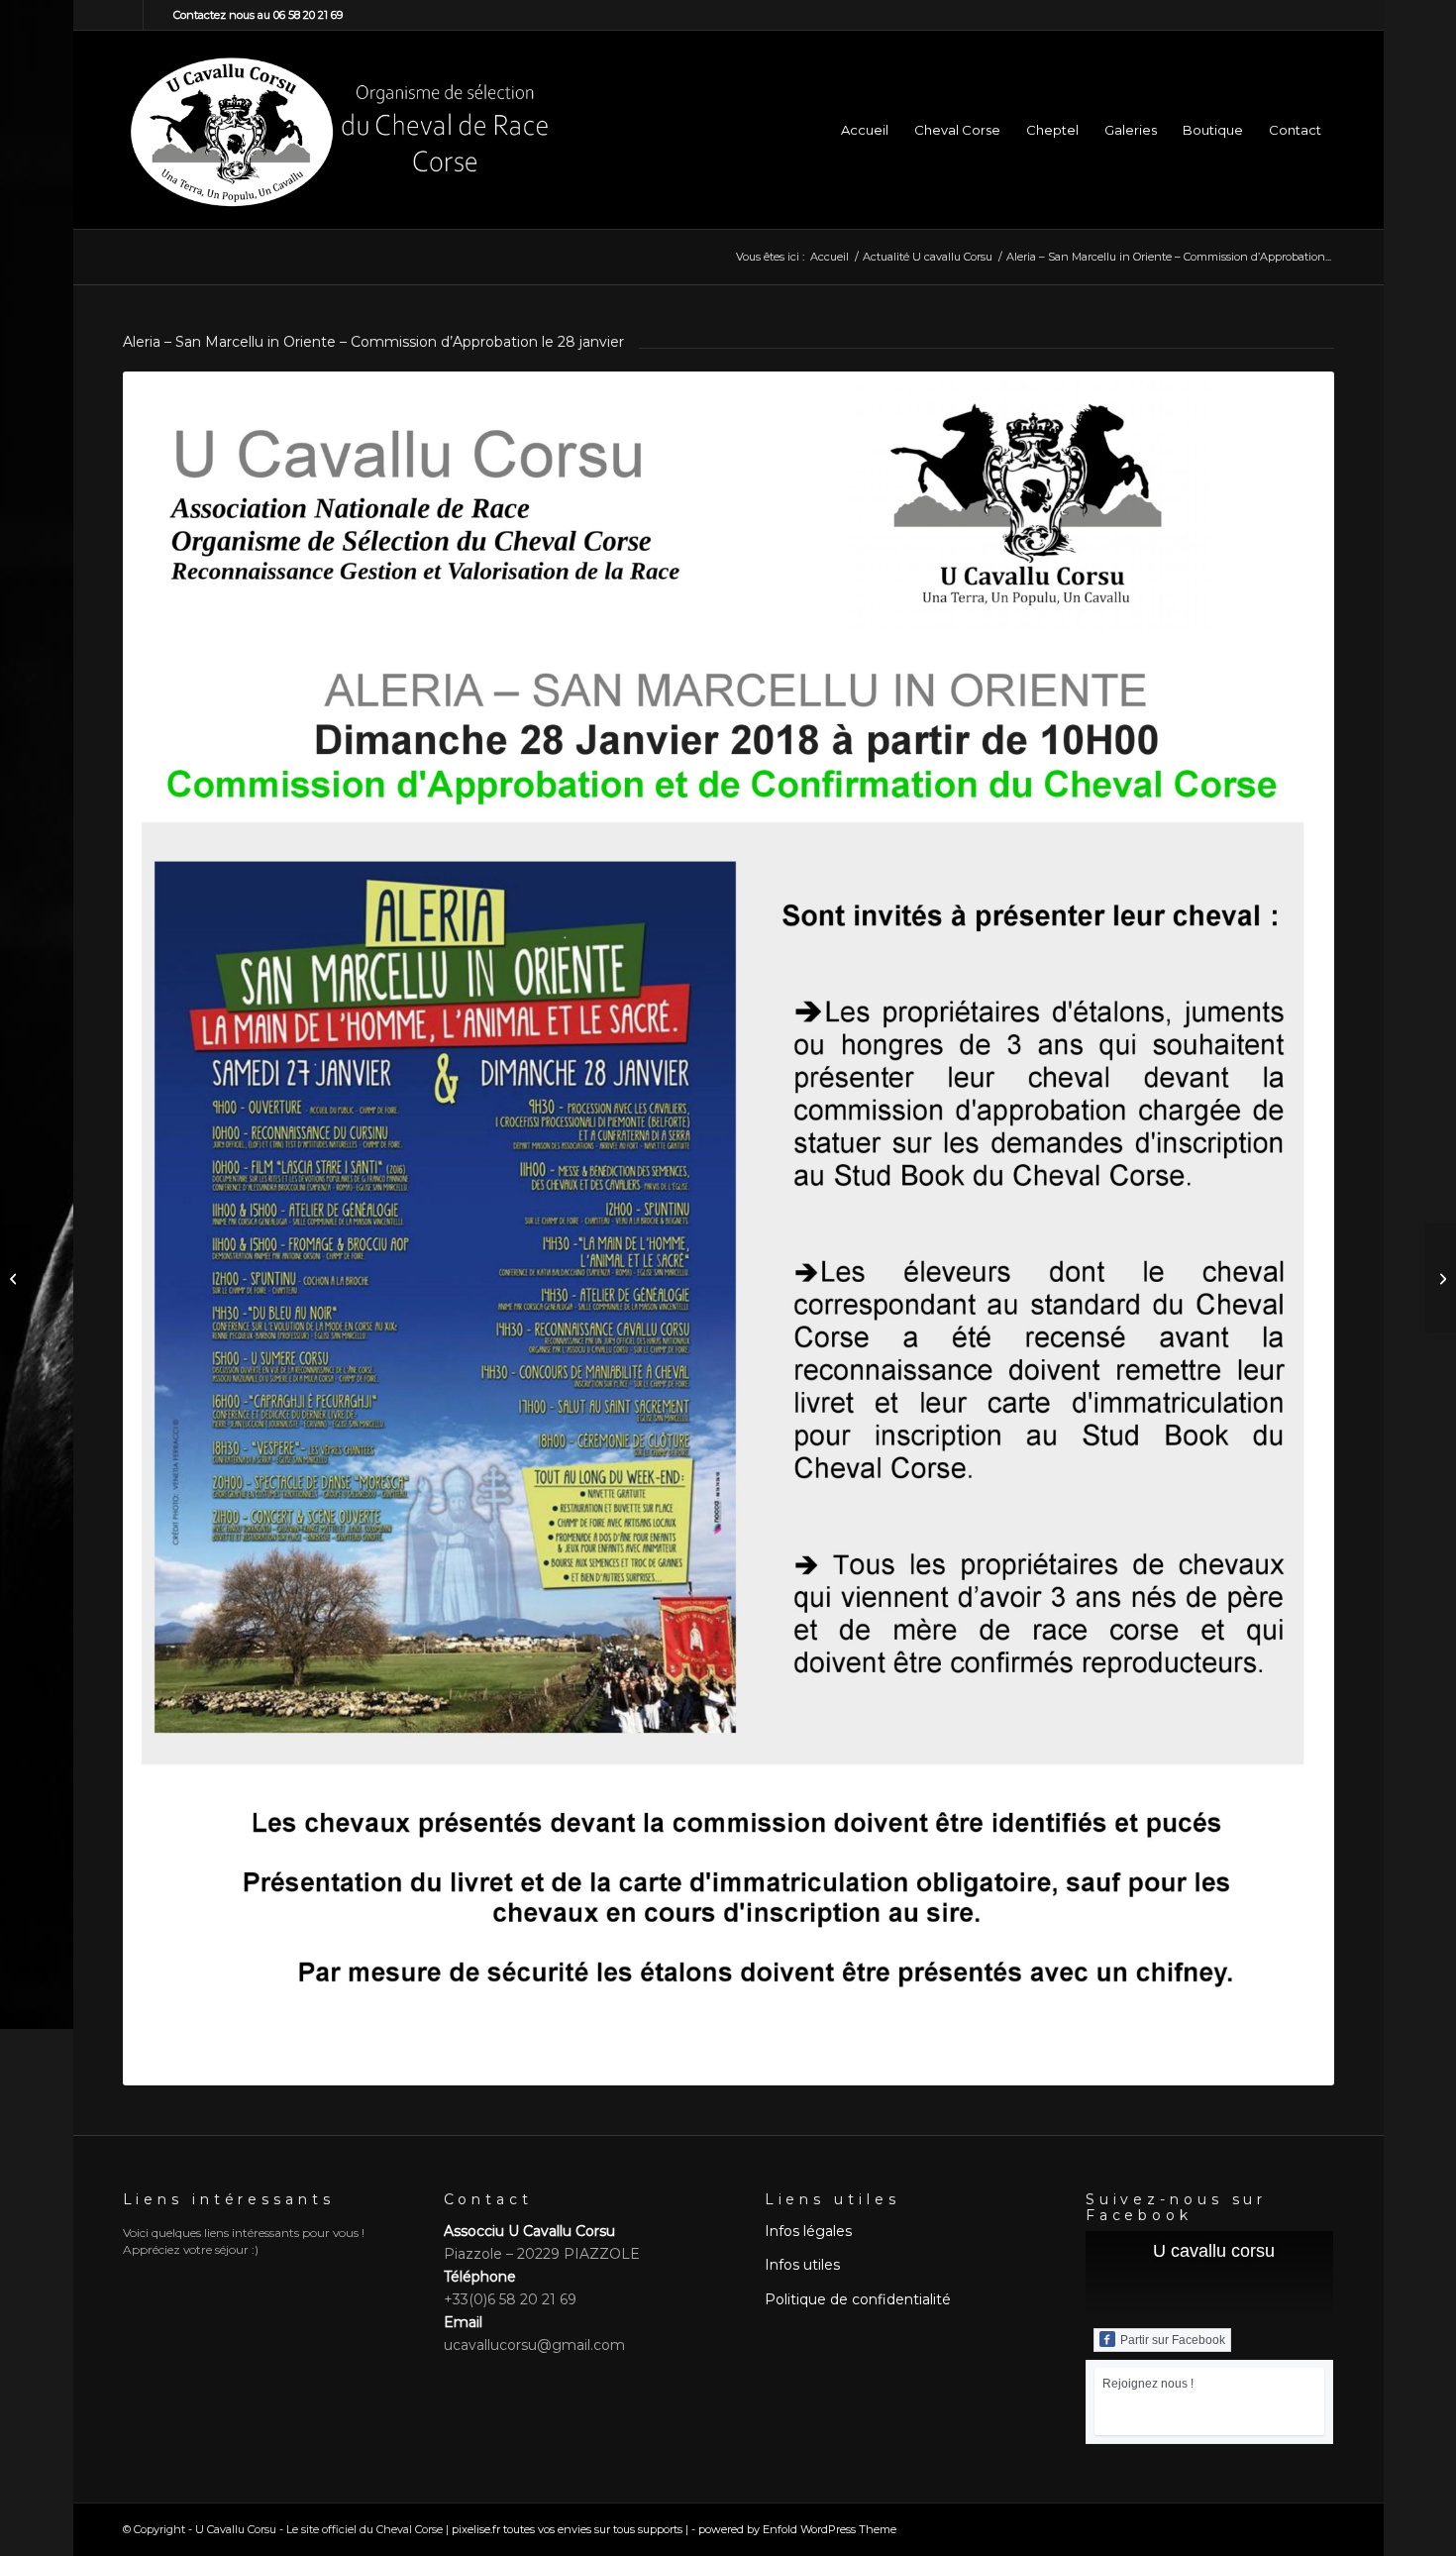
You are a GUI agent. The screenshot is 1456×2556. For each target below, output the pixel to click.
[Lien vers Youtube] (158, 15)
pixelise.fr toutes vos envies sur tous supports (567, 2529)
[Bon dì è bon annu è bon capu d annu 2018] (15, 1278)
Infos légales (808, 2231)
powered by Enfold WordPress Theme (797, 2529)
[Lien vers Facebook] (128, 15)
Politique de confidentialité (858, 2299)
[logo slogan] (339, 130)
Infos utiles (802, 2265)
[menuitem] (865, 130)
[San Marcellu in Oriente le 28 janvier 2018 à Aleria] (1441, 1278)
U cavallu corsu (1214, 2251)
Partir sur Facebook (1173, 2340)
